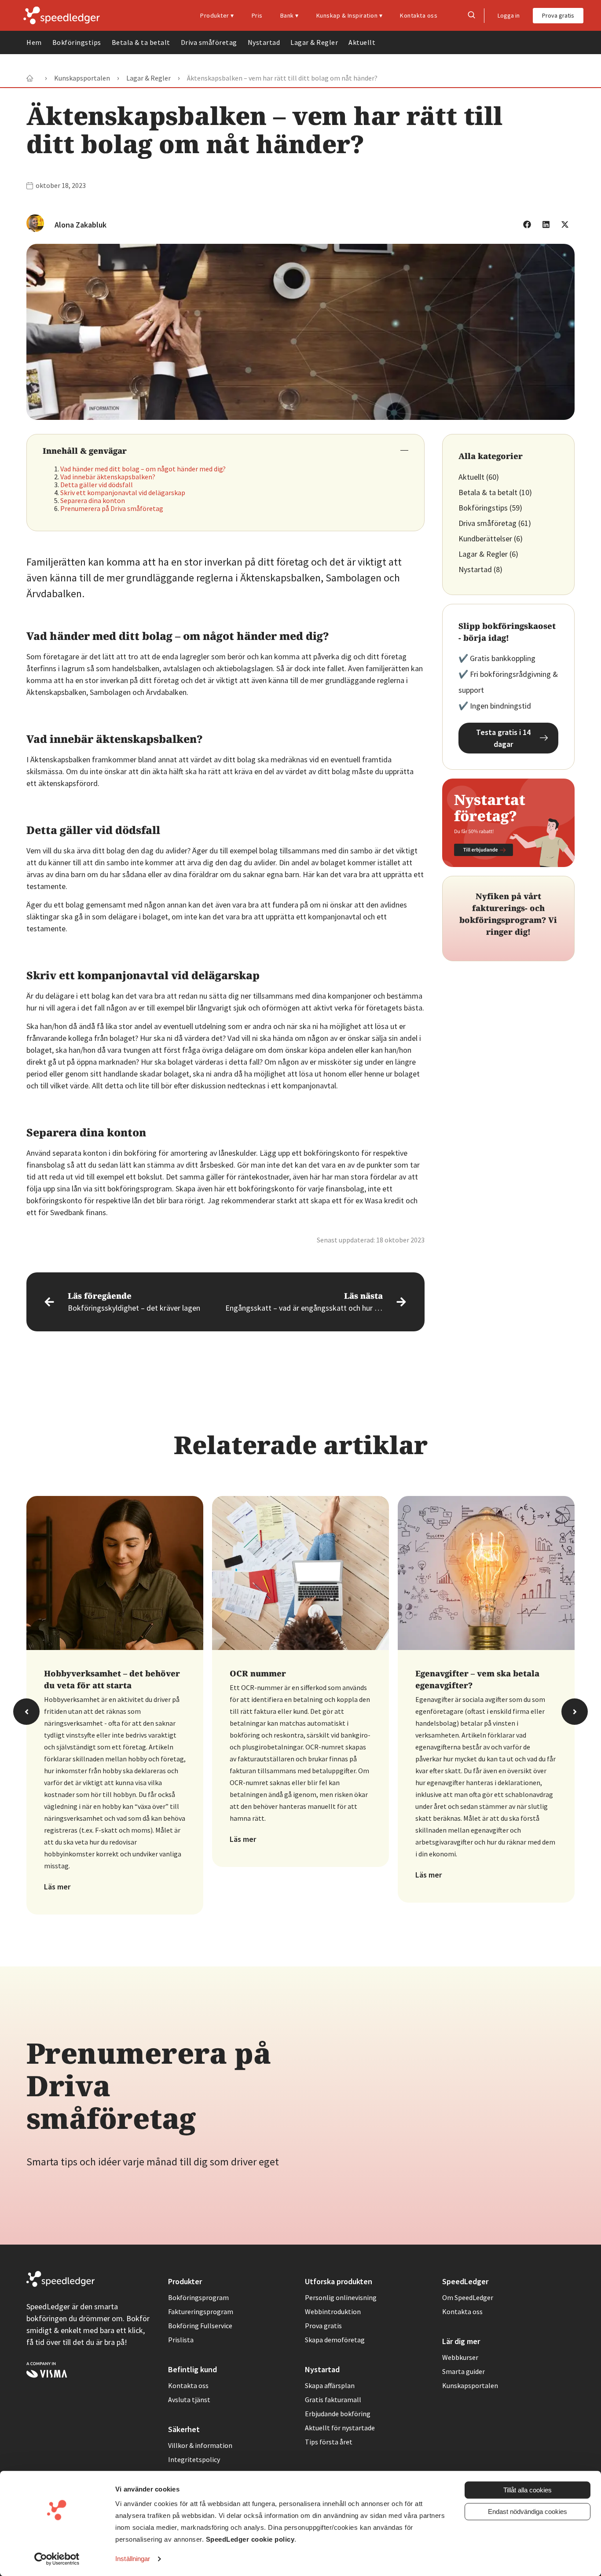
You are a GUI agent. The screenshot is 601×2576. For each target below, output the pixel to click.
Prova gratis (558, 15)
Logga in (509, 15)
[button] (527, 224)
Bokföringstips (77, 42)
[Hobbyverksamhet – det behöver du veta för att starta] (115, 1584)
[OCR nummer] (300, 1584)
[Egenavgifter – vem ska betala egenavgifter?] (486, 1584)
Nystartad (264, 42)
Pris (257, 15)
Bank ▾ (290, 15)
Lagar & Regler (314, 42)
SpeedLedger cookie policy (250, 2539)
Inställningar (133, 2559)
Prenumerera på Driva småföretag (112, 508)
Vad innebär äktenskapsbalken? (108, 477)
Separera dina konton (93, 500)
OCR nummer (258, 1673)
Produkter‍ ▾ (217, 15)
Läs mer (57, 1887)
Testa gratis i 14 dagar (503, 738)
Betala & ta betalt (141, 42)
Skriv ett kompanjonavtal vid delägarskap (123, 492)
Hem (34, 42)
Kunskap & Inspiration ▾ (350, 15)
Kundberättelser (485, 538)
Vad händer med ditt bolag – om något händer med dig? (143, 469)
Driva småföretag (209, 42)
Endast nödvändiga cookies (528, 2512)
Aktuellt (362, 42)
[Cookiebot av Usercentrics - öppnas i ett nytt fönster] (57, 2559)
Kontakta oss (419, 15)
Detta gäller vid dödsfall (97, 485)
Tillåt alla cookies (528, 2490)
